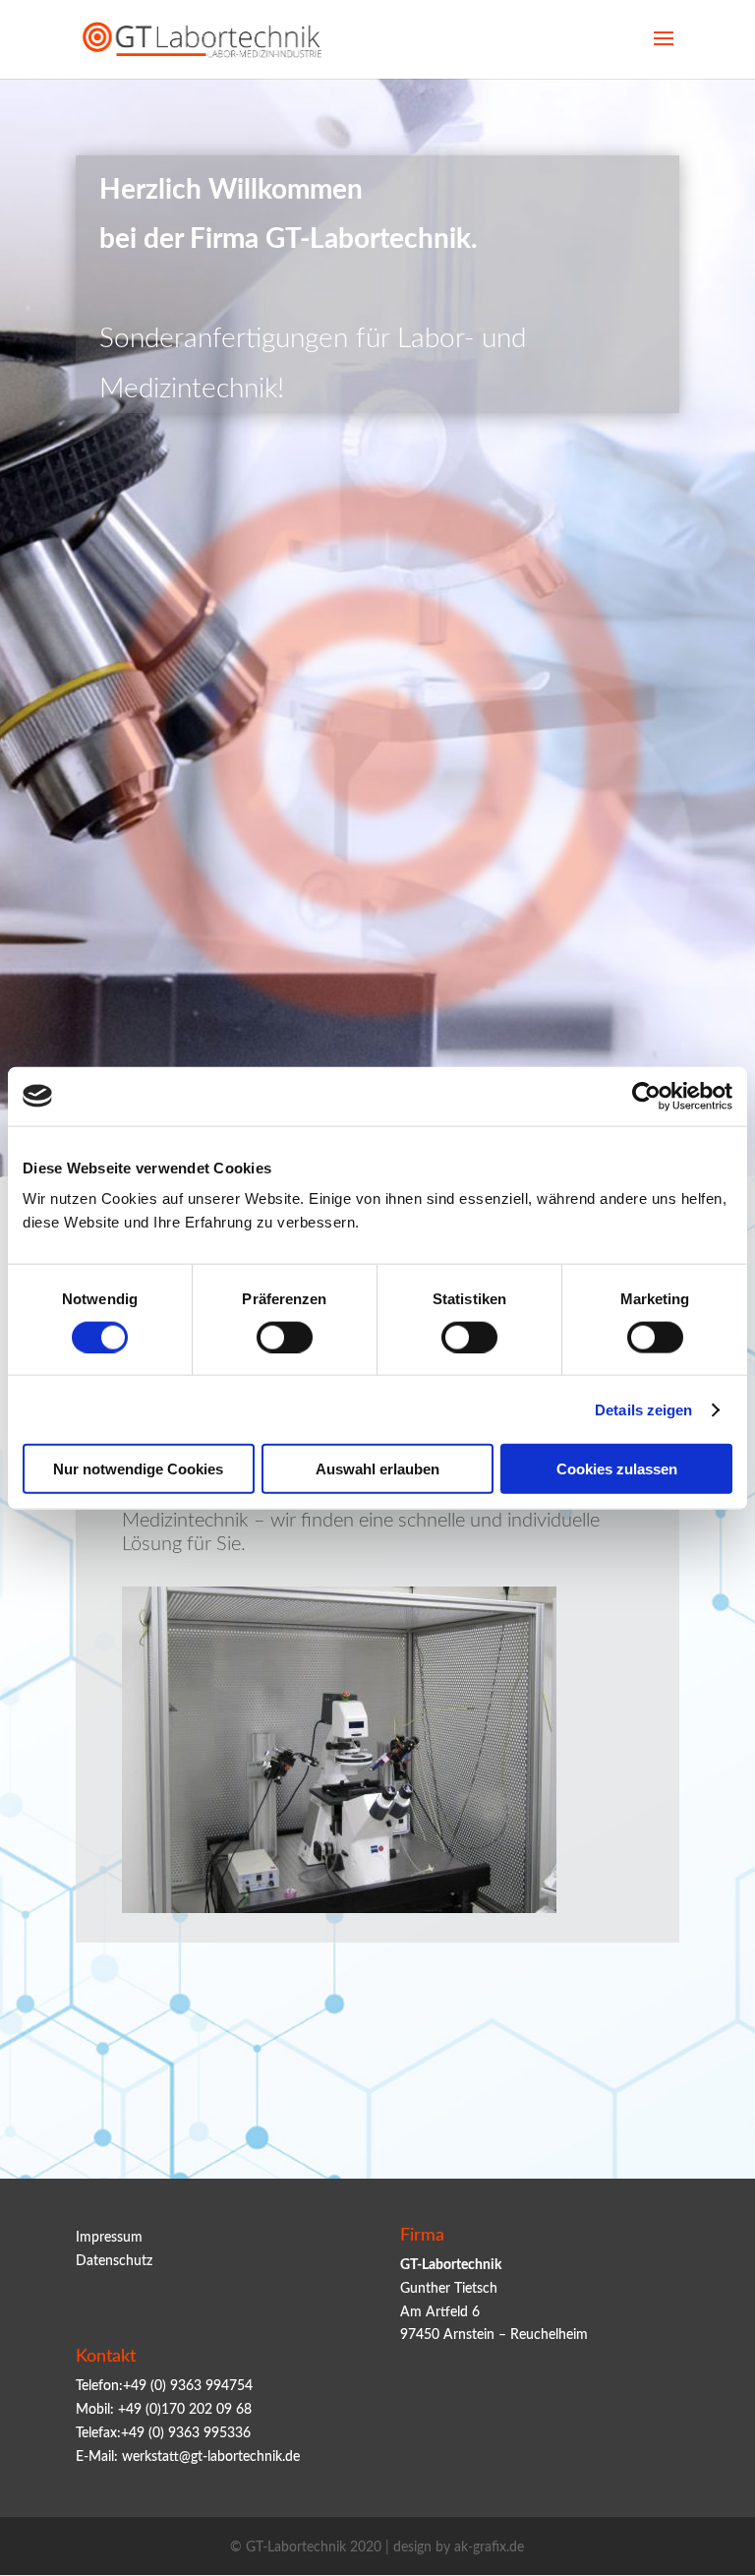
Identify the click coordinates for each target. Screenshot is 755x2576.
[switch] (285, 1337)
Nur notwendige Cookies (138, 1469)
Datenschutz (114, 2261)
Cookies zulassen (617, 1469)
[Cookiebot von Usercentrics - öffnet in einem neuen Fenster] (646, 1096)
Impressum (109, 2238)
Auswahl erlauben (377, 1469)
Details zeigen (643, 1409)
